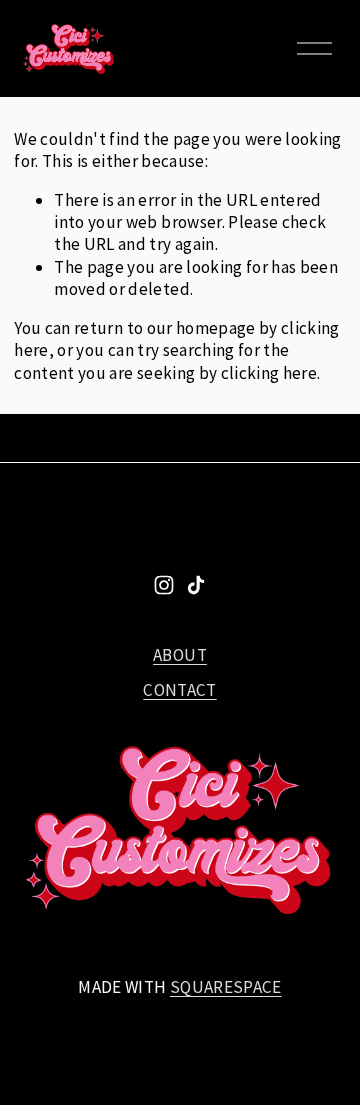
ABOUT (180, 655)
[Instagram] (164, 585)
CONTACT (179, 690)
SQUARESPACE (226, 987)
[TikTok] (196, 585)
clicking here (269, 373)
